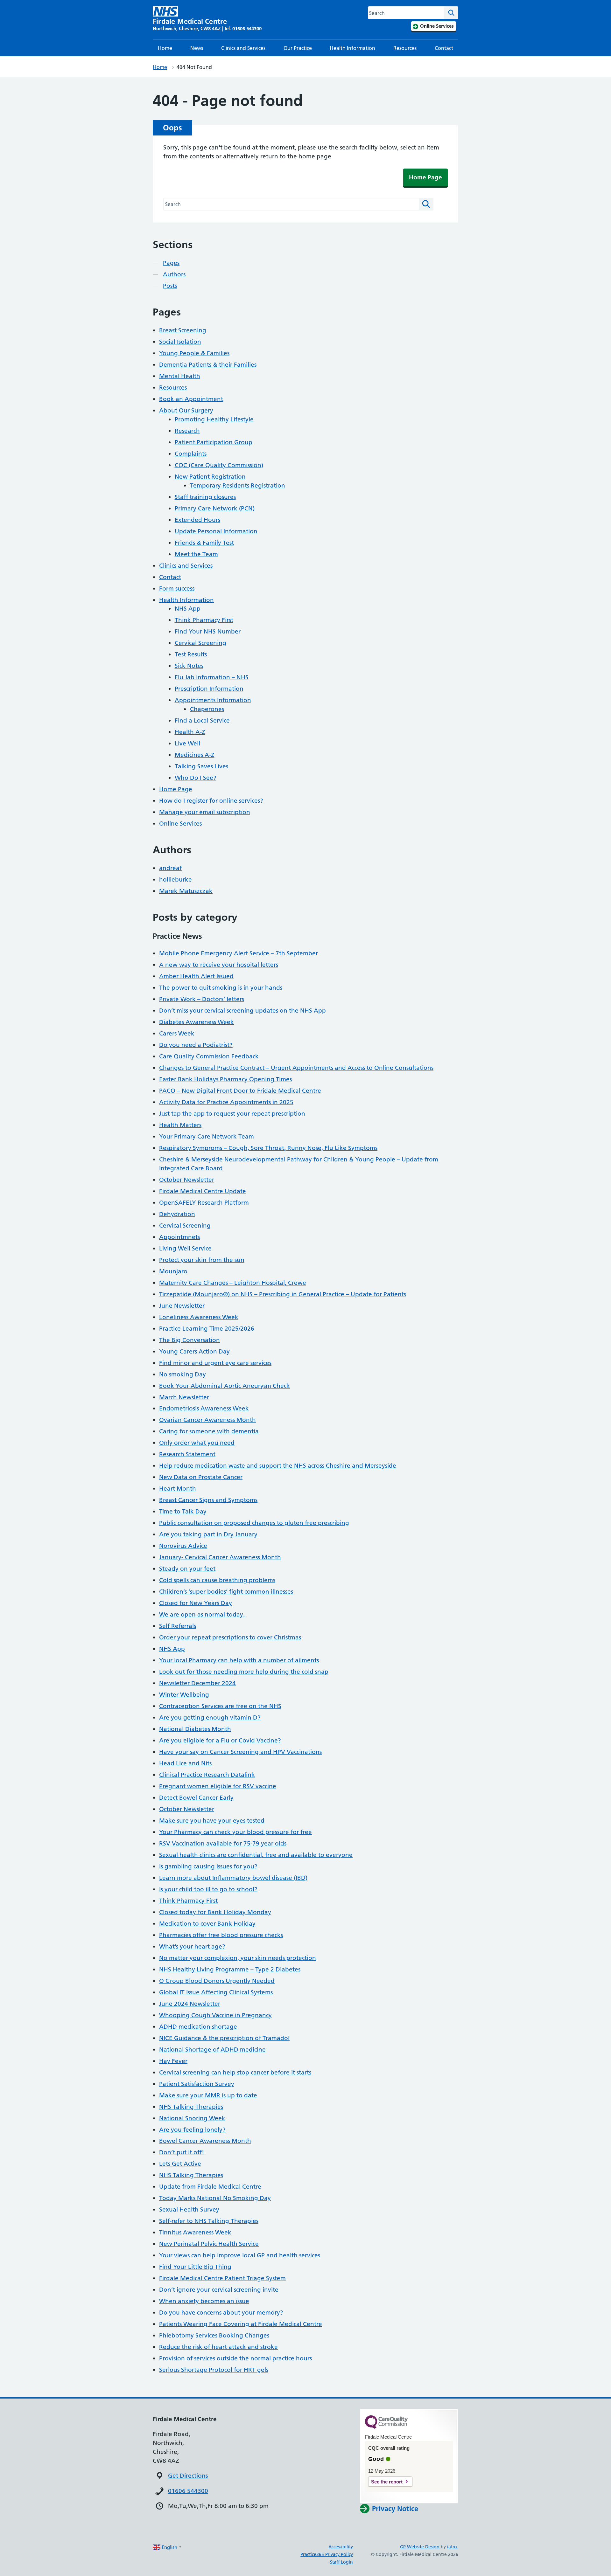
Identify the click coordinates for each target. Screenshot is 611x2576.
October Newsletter (187, 1180)
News (197, 48)
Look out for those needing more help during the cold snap (244, 1672)
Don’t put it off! (182, 2152)
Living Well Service (185, 1248)
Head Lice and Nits (185, 1763)
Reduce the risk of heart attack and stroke (218, 2347)
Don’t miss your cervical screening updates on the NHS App (242, 1011)
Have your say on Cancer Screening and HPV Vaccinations (240, 1752)
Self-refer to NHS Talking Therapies (209, 2221)
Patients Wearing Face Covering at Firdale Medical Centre (241, 2324)
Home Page (425, 177)
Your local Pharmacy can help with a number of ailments (239, 1660)
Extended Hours (197, 520)
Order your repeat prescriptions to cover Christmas (230, 1637)
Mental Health (180, 376)
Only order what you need (197, 1443)
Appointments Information (213, 700)
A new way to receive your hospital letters (219, 965)
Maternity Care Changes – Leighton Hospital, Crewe (233, 1283)
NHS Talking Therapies (191, 2107)
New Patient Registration (210, 477)
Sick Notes (189, 666)
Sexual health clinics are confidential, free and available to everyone (256, 1855)
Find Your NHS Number (208, 631)
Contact (444, 48)
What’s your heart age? (192, 1946)
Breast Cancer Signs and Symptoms (208, 1500)
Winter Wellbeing (184, 1695)
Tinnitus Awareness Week (195, 2232)
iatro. (453, 2547)
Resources (405, 48)
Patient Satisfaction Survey (197, 2084)
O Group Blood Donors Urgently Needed (217, 1981)
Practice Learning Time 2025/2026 (207, 1329)
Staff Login (341, 2562)
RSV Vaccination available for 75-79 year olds (223, 1843)
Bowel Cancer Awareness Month (205, 2141)
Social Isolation (180, 342)
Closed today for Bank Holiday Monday (215, 1912)
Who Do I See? (196, 778)
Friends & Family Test (204, 543)
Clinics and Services (243, 48)
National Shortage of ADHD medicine (212, 2050)
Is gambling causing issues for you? (208, 1866)
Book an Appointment (191, 399)
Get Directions (188, 2476)
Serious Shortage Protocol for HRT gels (214, 2370)
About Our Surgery (186, 410)
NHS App (188, 609)
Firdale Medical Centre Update (203, 1191)
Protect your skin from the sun (202, 1260)
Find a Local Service (202, 720)
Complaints (191, 454)
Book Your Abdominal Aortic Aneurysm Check (225, 1386)
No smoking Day (183, 1374)
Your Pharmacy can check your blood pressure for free (235, 1832)
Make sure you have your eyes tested (212, 1821)
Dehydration (177, 1214)
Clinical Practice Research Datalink (207, 1775)
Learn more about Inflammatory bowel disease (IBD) (233, 1878)
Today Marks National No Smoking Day (215, 2198)
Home (165, 48)
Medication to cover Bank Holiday (207, 1924)
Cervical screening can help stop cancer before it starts (235, 2072)
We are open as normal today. (202, 1614)
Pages (171, 263)
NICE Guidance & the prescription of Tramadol (224, 2038)
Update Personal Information (216, 531)
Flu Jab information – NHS (212, 677)
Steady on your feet (187, 1569)
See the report (387, 2482)
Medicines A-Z (195, 755)
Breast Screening (183, 330)
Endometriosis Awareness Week (204, 1408)
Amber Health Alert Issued (196, 976)
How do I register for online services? (211, 801)
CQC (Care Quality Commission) (219, 465)
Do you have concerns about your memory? (221, 2313)
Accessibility (341, 2547)
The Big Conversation (190, 1340)
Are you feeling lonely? (192, 2130)
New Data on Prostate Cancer (201, 1477)
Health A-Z (190, 732)
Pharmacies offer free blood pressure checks (221, 1935)
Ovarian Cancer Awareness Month (207, 1420)
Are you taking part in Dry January (208, 1534)
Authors (174, 274)
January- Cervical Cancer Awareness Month (220, 1557)
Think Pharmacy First (204, 620)
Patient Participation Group (214, 442)
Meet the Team (196, 554)
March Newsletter (184, 1397)
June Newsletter (182, 1306)
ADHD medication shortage (198, 2027)
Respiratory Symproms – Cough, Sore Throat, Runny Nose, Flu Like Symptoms (268, 1148)
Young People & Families (194, 353)
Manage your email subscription (205, 812)
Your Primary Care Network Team (207, 1136)
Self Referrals (178, 1626)
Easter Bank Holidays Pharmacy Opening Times (225, 1079)
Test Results (191, 654)
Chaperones (207, 709)
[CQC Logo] (386, 2427)
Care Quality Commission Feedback (209, 1056)
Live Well (187, 743)
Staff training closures (205, 497)
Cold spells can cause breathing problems (217, 1580)
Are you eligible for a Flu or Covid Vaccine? (220, 1740)
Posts (170, 286)
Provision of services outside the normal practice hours (235, 2358)
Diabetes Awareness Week (197, 1022)
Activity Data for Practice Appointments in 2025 (226, 1102)
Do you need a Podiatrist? (196, 1045)
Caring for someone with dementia (209, 1431)
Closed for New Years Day (196, 1603)
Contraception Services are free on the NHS (220, 1706)
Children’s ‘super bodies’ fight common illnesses (226, 1592)
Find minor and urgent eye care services (215, 1363)
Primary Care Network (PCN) (215, 508)
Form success (177, 589)
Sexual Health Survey (189, 2209)
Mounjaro (173, 1271)
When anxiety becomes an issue (204, 2301)
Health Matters (180, 1125)
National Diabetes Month (195, 1729)
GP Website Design (420, 2547)
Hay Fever (173, 2061)
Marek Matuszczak (186, 891)
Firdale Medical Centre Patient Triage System (222, 2278)
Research (187, 431)
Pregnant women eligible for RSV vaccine (218, 1786)
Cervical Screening (200, 643)
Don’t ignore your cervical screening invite (219, 2290)
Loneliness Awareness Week (199, 1317)
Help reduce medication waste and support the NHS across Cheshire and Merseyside (278, 1466)
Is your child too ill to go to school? (208, 1889)
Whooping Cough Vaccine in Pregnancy (215, 2015)
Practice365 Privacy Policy (327, 2554)
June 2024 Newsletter (190, 2004)
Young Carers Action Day (194, 1351)
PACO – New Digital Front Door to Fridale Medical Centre (240, 1091)
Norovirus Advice (183, 1546)
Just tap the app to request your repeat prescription (232, 1114)
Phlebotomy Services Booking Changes (214, 2335)
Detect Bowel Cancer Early (196, 1798)
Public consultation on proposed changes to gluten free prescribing (254, 1523)
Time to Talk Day (183, 1511)
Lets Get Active (180, 2164)
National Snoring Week (192, 2118)
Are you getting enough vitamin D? (210, 1717)
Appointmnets (179, 1237)
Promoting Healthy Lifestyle (214, 419)
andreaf (170, 868)
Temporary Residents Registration (238, 485)
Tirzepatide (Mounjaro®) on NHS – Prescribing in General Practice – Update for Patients (283, 1294)
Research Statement (187, 1454)
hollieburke (176, 879)
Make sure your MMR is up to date (208, 2095)
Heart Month (178, 1489)
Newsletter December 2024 (197, 1683)
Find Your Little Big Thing (195, 2267)
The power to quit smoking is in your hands (221, 988)
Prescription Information (209, 689)
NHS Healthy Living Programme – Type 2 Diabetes (230, 1969)
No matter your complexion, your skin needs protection (238, 1958)
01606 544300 (188, 2491)
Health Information (352, 48)
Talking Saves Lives (201, 766)
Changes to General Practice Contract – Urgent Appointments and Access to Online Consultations (296, 1068)
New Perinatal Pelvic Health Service (209, 2244)
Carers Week (178, 1033)
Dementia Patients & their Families (208, 365)
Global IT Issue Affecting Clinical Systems (216, 1992)
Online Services (180, 824)
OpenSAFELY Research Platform (204, 1203)
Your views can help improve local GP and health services (240, 2255)
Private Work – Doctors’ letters (202, 999)
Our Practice (298, 48)
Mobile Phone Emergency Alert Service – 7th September (239, 953)
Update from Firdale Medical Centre (210, 2187)
